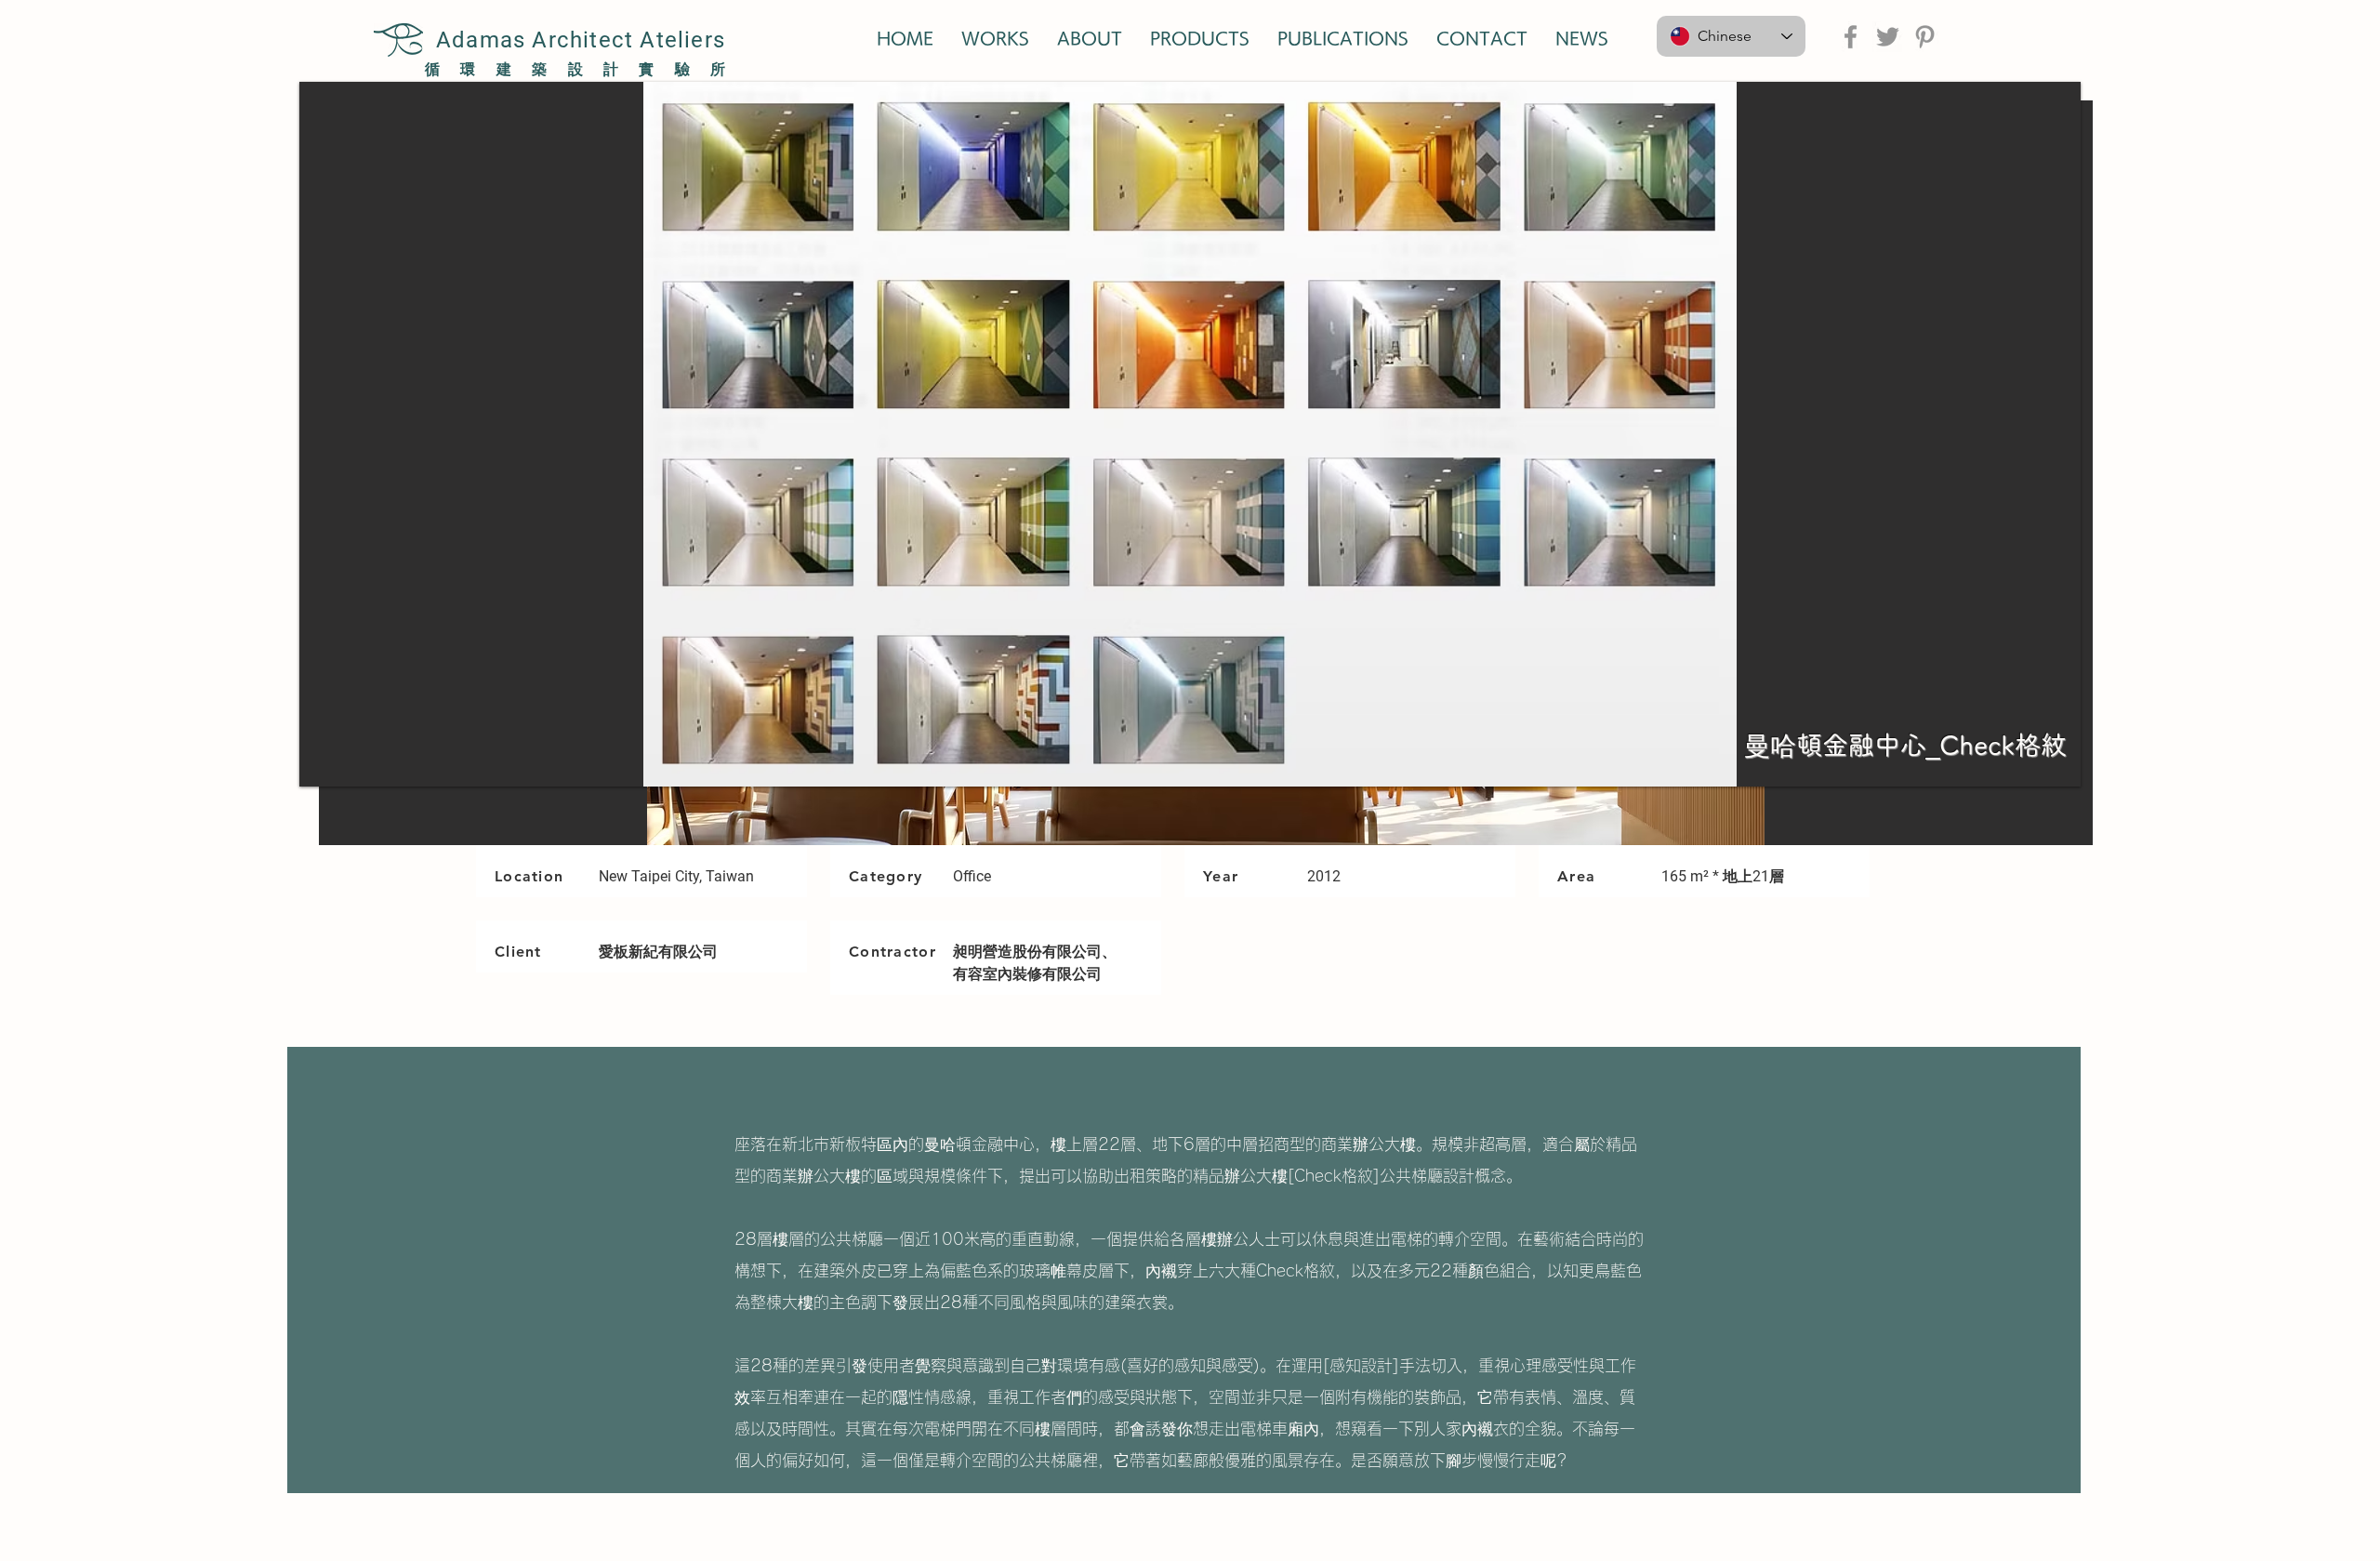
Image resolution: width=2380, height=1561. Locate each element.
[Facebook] (1851, 37)
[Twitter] (1888, 37)
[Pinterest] (1925, 37)
